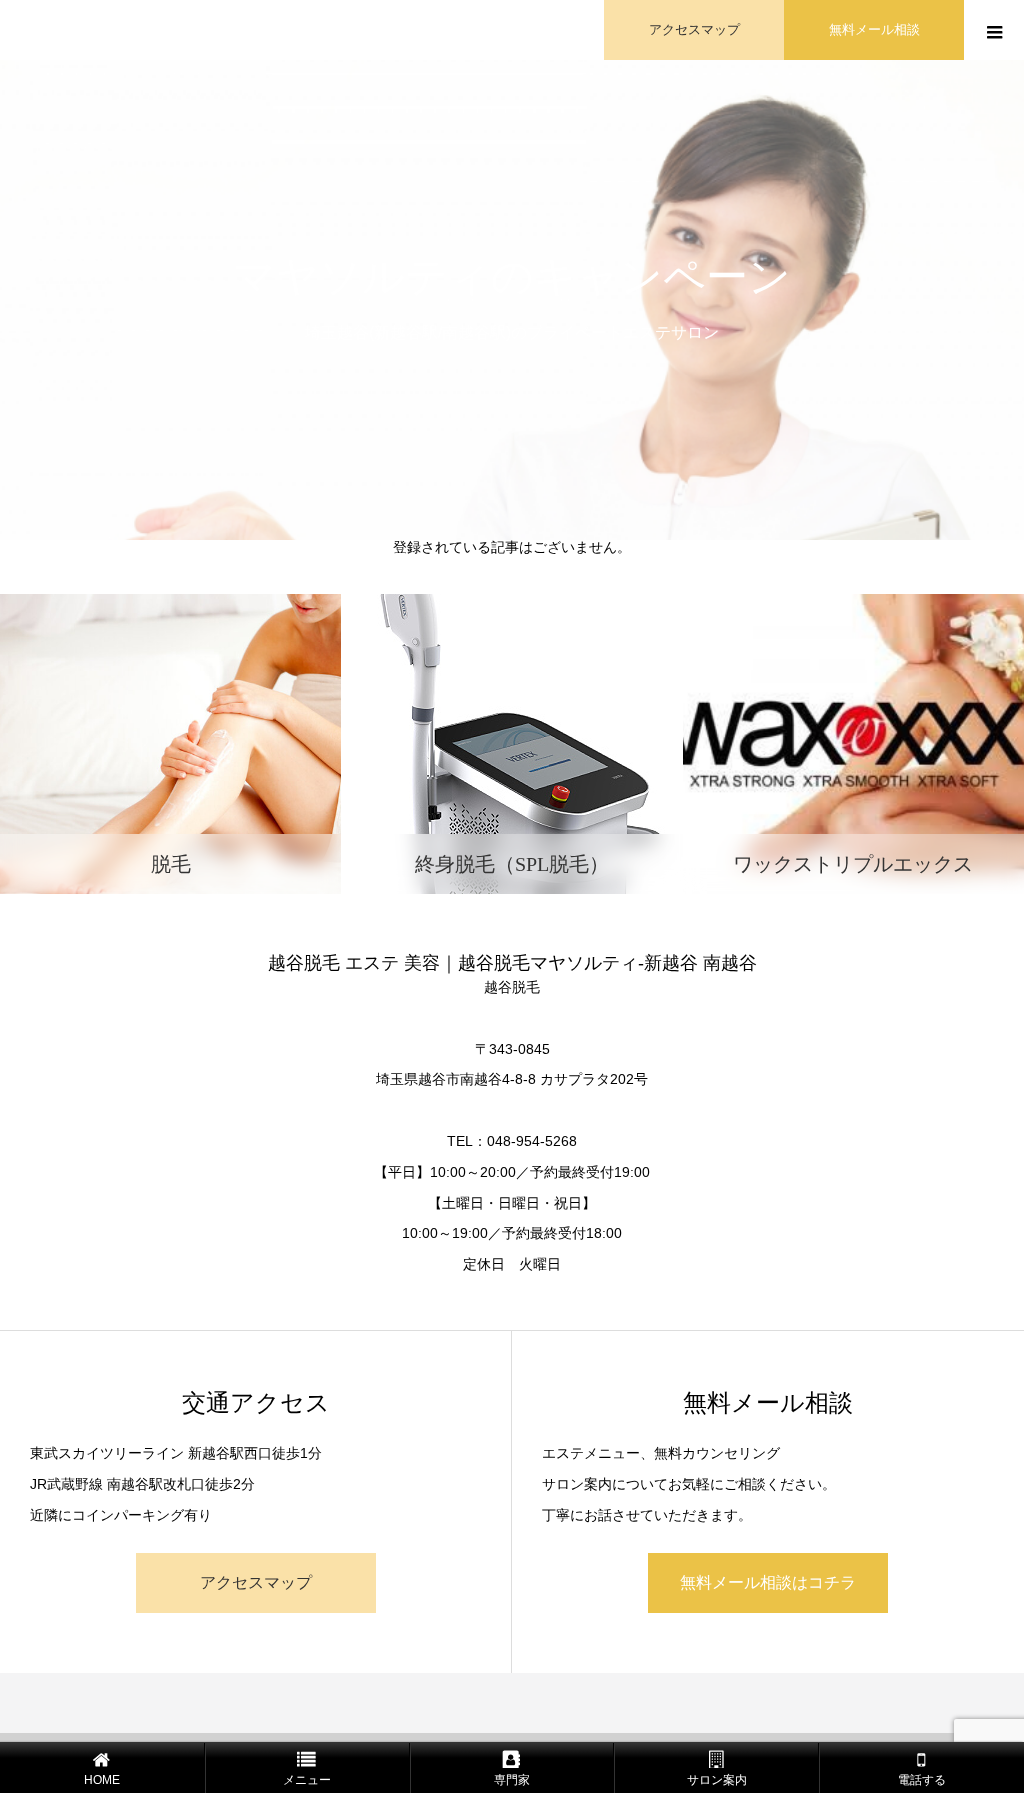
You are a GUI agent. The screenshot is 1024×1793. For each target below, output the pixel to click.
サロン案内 (717, 1780)
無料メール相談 (874, 29)
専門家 (512, 1780)
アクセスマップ (694, 29)
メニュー (307, 1780)
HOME (102, 1780)
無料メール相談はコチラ (768, 1582)
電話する (922, 1780)
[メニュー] (994, 30)
